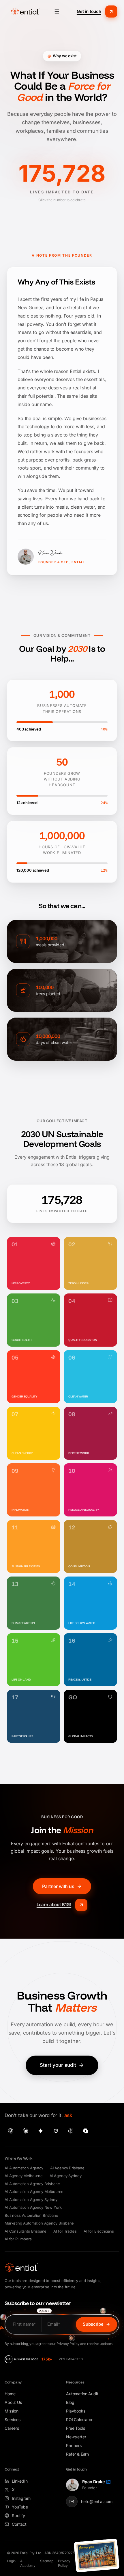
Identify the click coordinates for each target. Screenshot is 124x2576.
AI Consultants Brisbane (26, 2231)
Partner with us (58, 1886)
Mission (12, 2411)
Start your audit (58, 2065)
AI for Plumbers (18, 2239)
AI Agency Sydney (65, 2176)
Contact (19, 2524)
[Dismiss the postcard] (117, 2542)
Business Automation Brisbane (31, 2215)
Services (13, 2420)
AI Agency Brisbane (67, 2168)
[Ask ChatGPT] (11, 2131)
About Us (13, 2402)
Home (10, 2394)
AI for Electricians (99, 2231)
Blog (70, 2402)
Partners (74, 2445)
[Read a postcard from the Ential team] (97, 2555)
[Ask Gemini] (41, 2131)
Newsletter (76, 2437)
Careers (12, 2428)
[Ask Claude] (26, 2131)
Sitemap (47, 2561)
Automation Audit (82, 2394)
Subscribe (93, 2324)
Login (11, 2561)
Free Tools (75, 2428)
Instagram (21, 2498)
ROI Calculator (79, 2420)
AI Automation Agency (24, 2168)
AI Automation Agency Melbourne (34, 2191)
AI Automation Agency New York (33, 2207)
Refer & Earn (77, 2454)
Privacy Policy (64, 2563)
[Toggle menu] (57, 11)
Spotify (18, 2516)
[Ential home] (25, 11)
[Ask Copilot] (86, 2131)
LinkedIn (20, 2481)
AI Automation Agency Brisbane (32, 2184)
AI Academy (28, 2563)
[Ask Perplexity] (71, 2131)
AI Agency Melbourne (24, 2176)
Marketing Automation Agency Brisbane (39, 2223)
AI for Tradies (65, 2231)
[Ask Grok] (56, 2131)
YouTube (20, 2507)
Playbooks (76, 2411)
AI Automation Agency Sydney (31, 2200)
